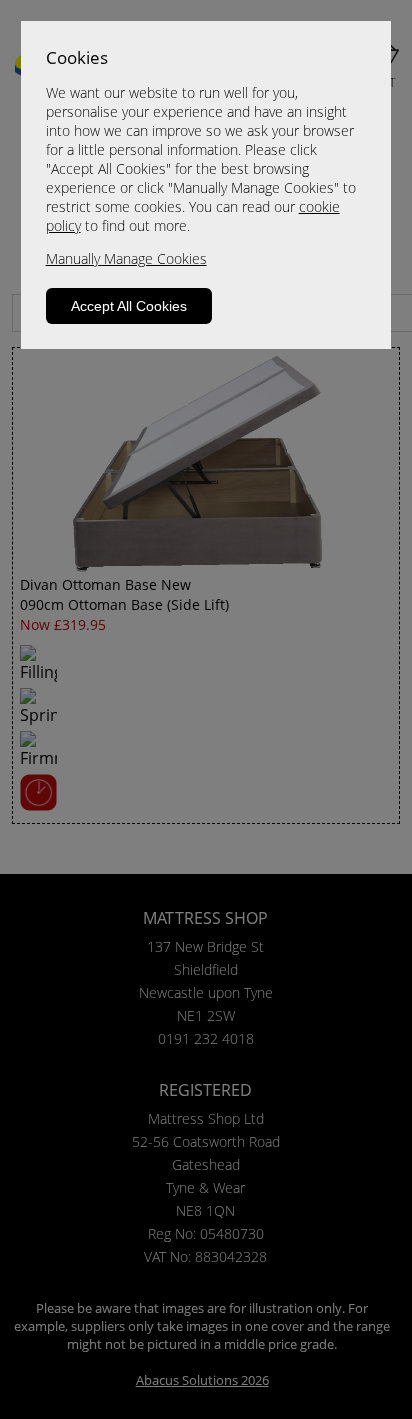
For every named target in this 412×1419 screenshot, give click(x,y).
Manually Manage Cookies (126, 258)
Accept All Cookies (129, 306)
